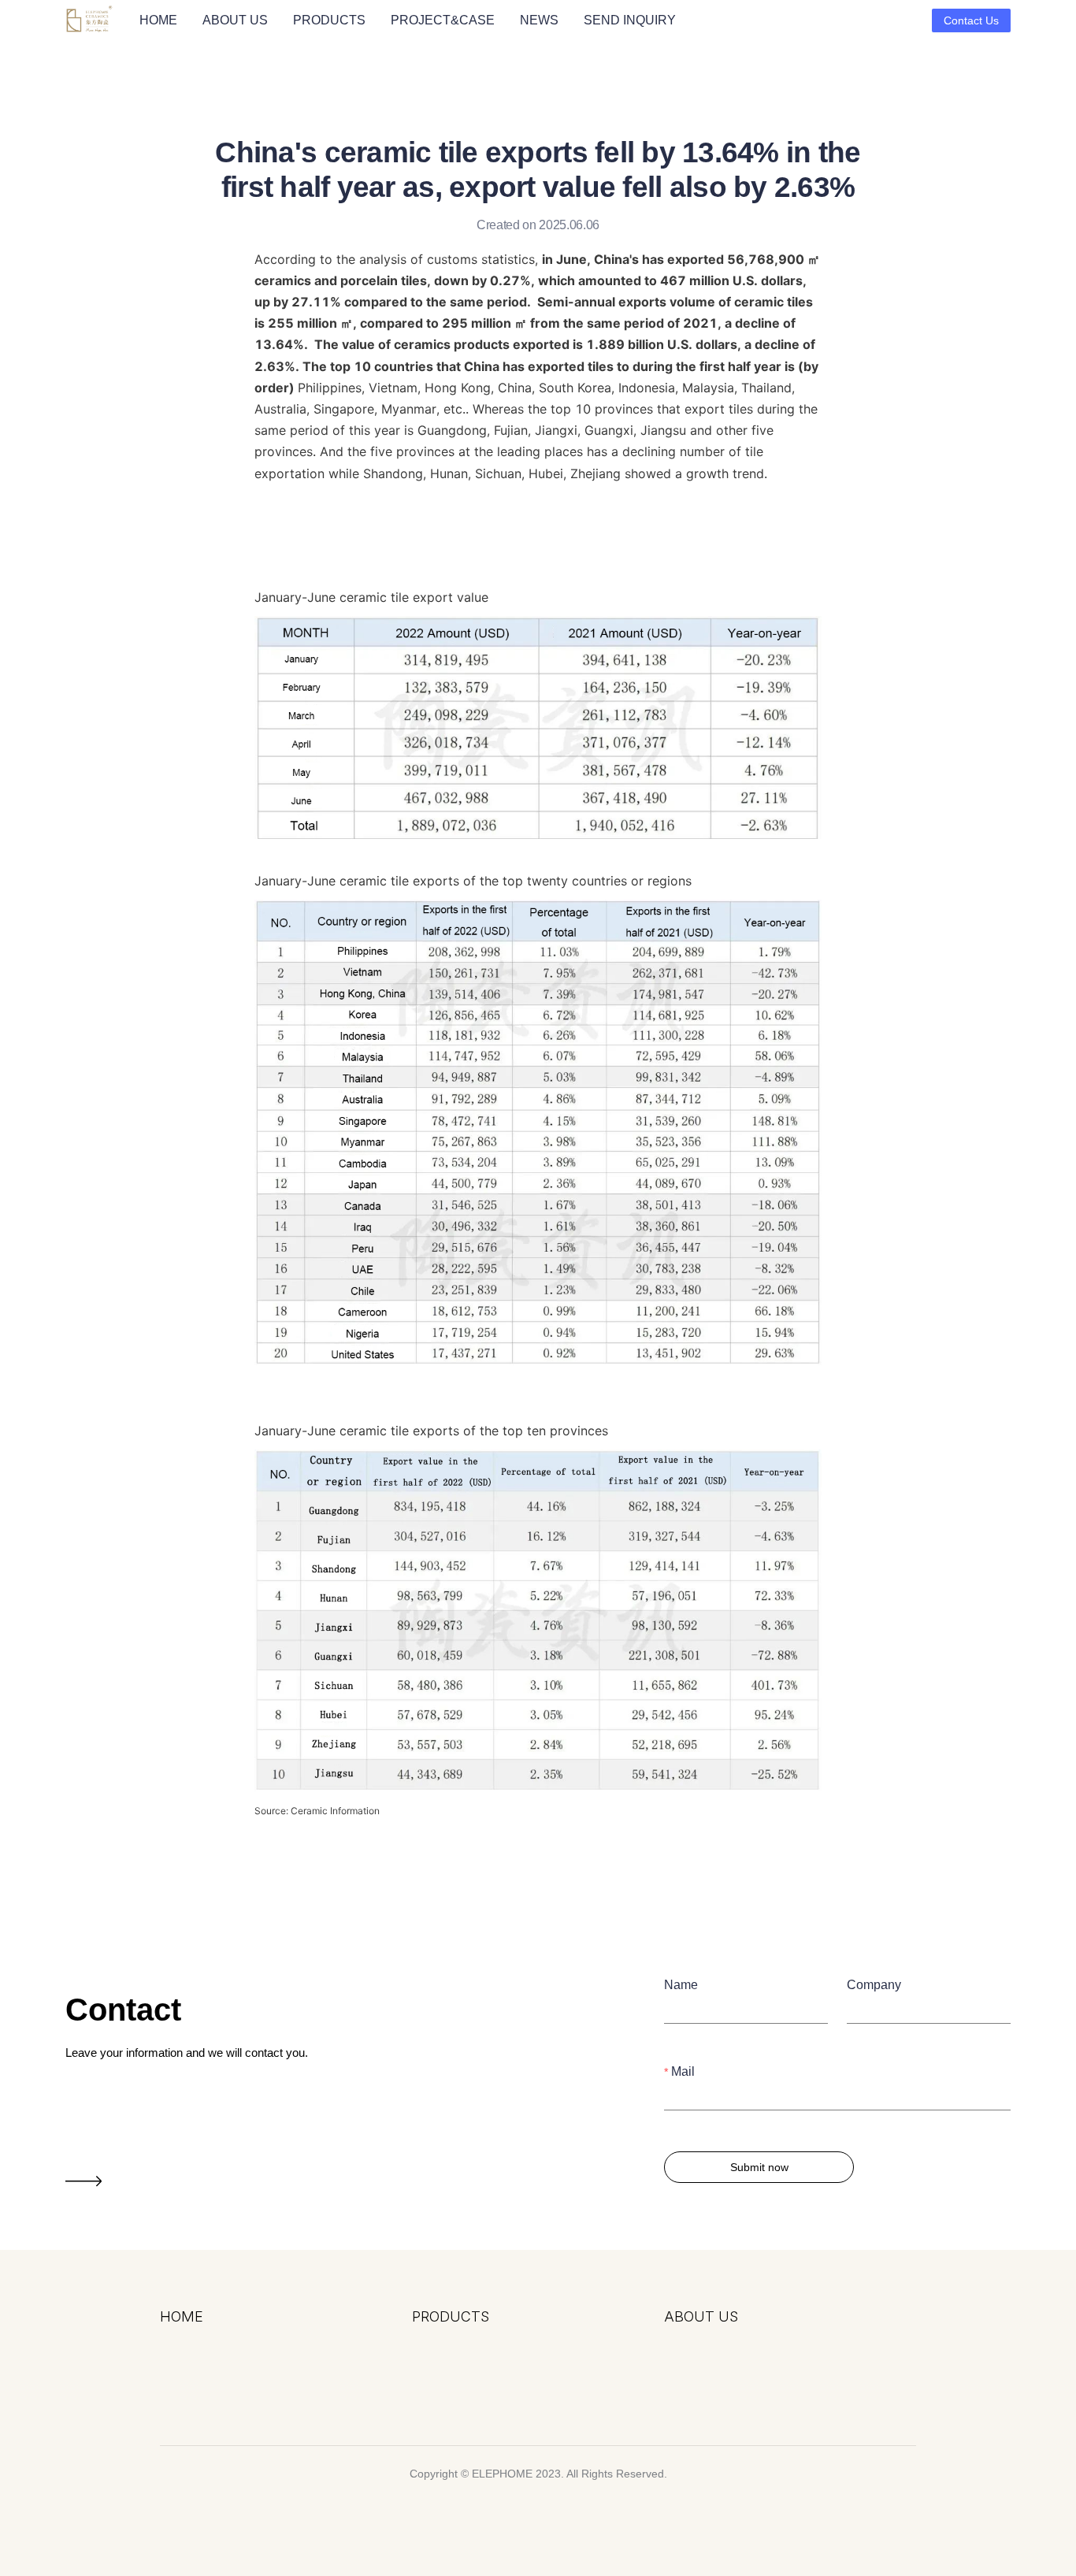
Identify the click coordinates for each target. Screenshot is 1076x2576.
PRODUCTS (329, 20)
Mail (683, 2071)
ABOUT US (235, 20)
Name (681, 1985)
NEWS (539, 20)
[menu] (529, 20)
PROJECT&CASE (443, 20)
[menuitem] (158, 20)
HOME (158, 20)
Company (874, 1985)
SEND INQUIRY (630, 20)
